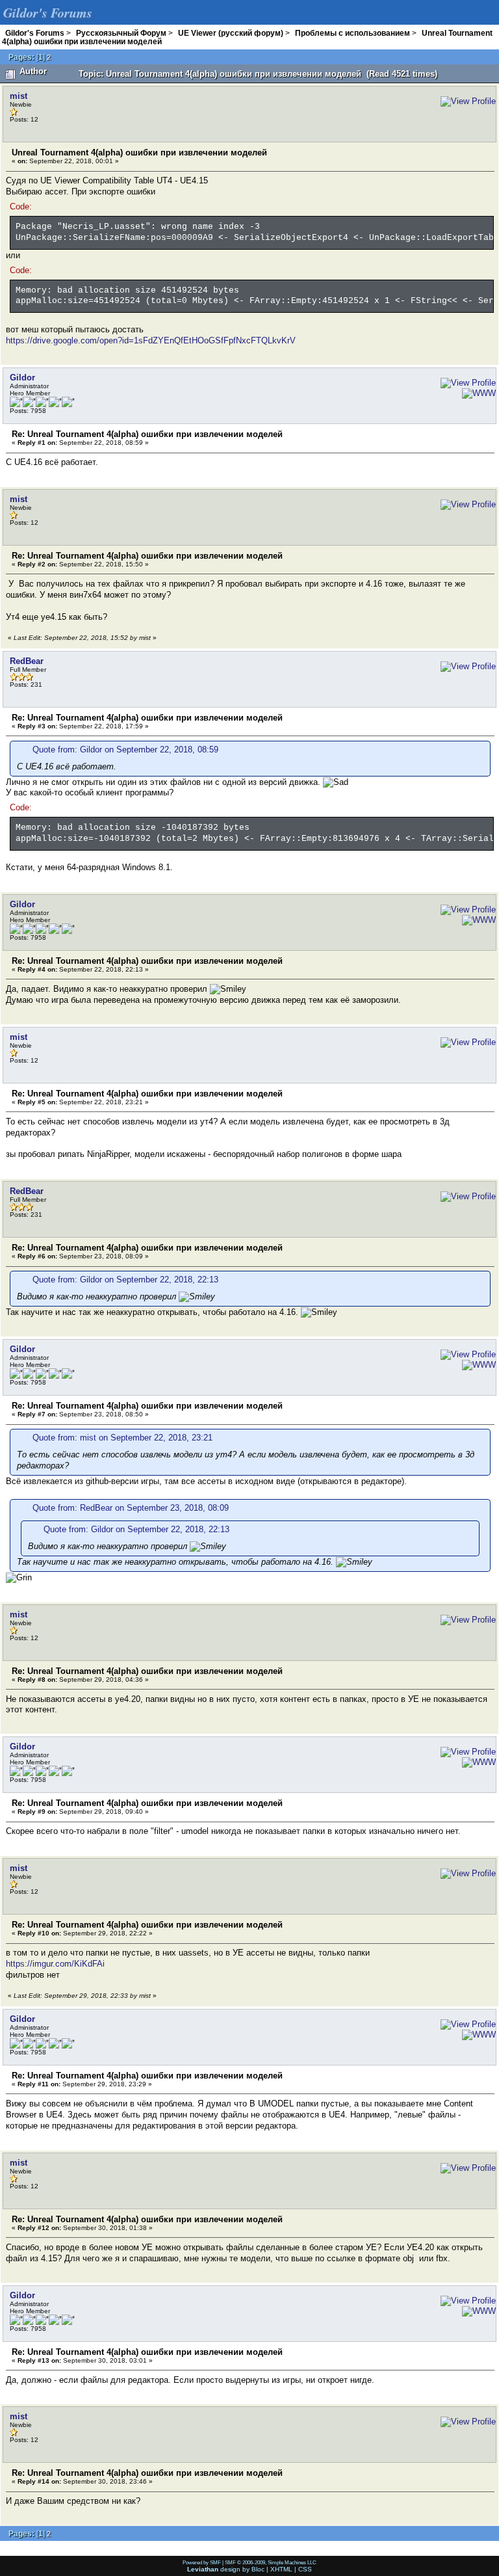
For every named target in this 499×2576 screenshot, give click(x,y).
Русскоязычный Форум (121, 33)
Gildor (22, 378)
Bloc (258, 2569)
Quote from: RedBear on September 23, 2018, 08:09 (131, 1508)
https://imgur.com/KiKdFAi (55, 1964)
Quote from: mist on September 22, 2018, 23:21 (122, 1438)
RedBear (27, 661)
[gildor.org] (476, 393)
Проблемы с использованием (352, 33)
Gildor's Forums (35, 33)
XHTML (281, 2569)
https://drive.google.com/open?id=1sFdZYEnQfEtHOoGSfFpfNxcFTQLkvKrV (151, 340)
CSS (305, 2569)
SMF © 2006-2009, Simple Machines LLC (271, 2562)
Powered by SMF (202, 2562)
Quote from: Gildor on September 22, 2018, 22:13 (125, 1280)
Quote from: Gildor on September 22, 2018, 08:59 (125, 750)
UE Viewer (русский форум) (231, 33)
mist (19, 96)
